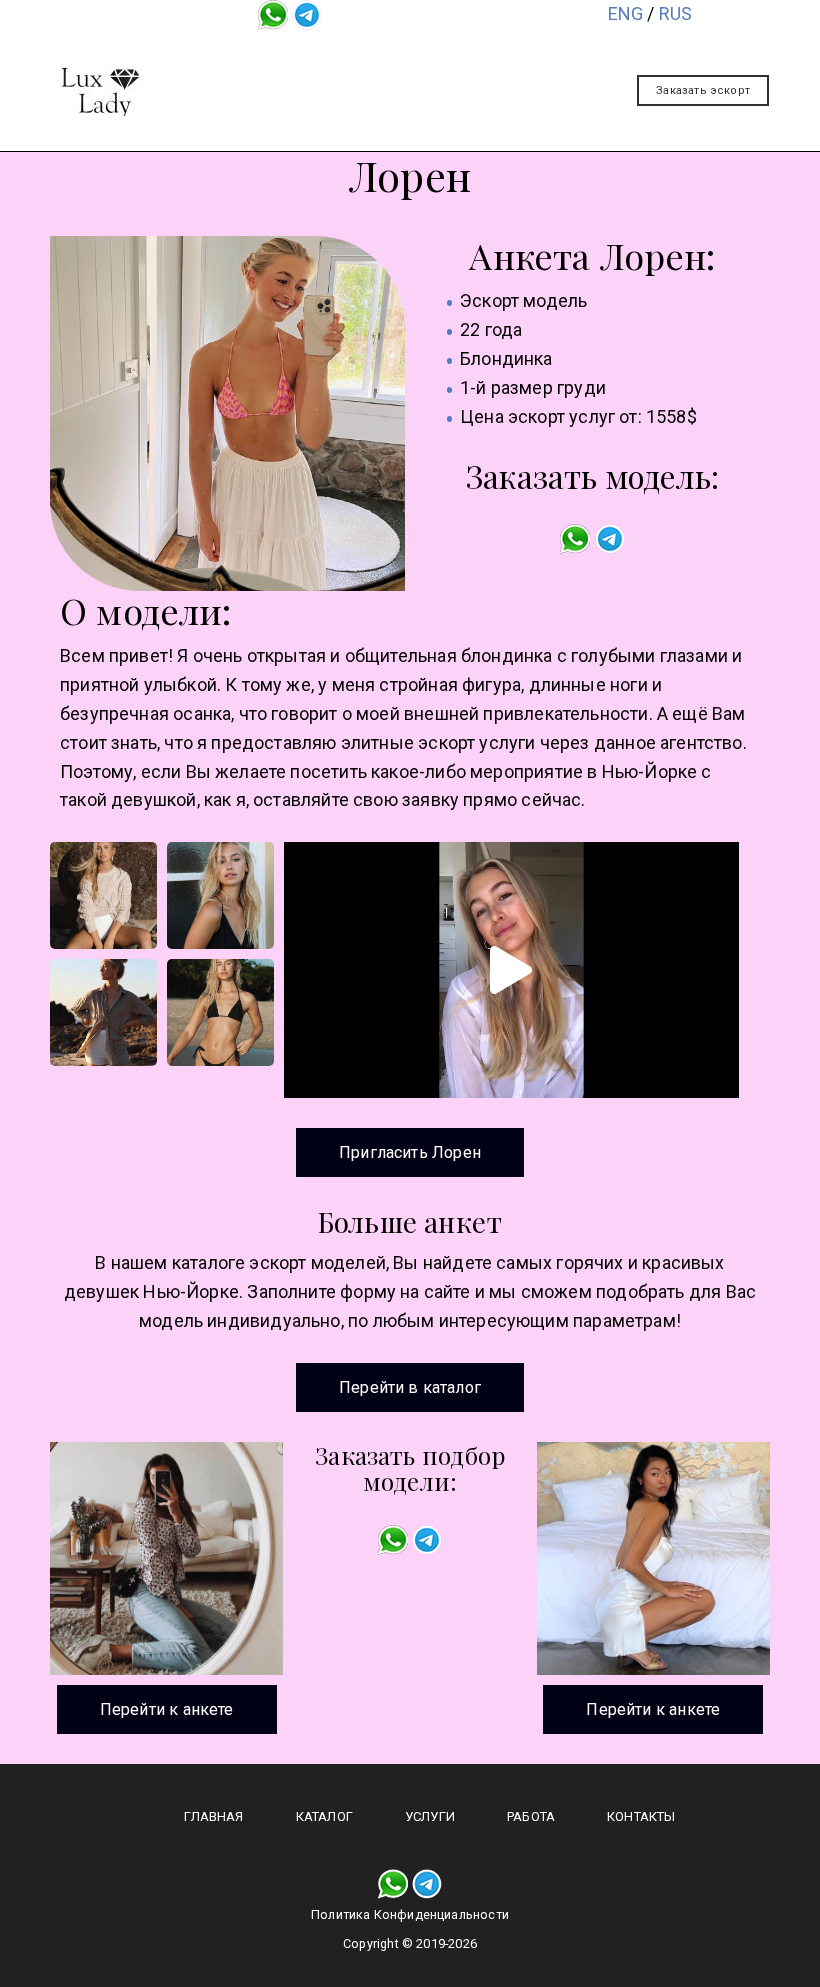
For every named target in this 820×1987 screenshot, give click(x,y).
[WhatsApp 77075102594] (273, 13)
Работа (366, 99)
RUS (676, 13)
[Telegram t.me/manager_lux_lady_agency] (307, 13)
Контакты (484, 99)
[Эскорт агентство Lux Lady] (100, 91)
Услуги (546, 53)
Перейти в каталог (410, 1387)
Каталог (434, 53)
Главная (318, 53)
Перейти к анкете (167, 1709)
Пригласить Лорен (410, 1152)
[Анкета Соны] (166, 1558)
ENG (626, 13)
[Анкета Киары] (653, 1558)
